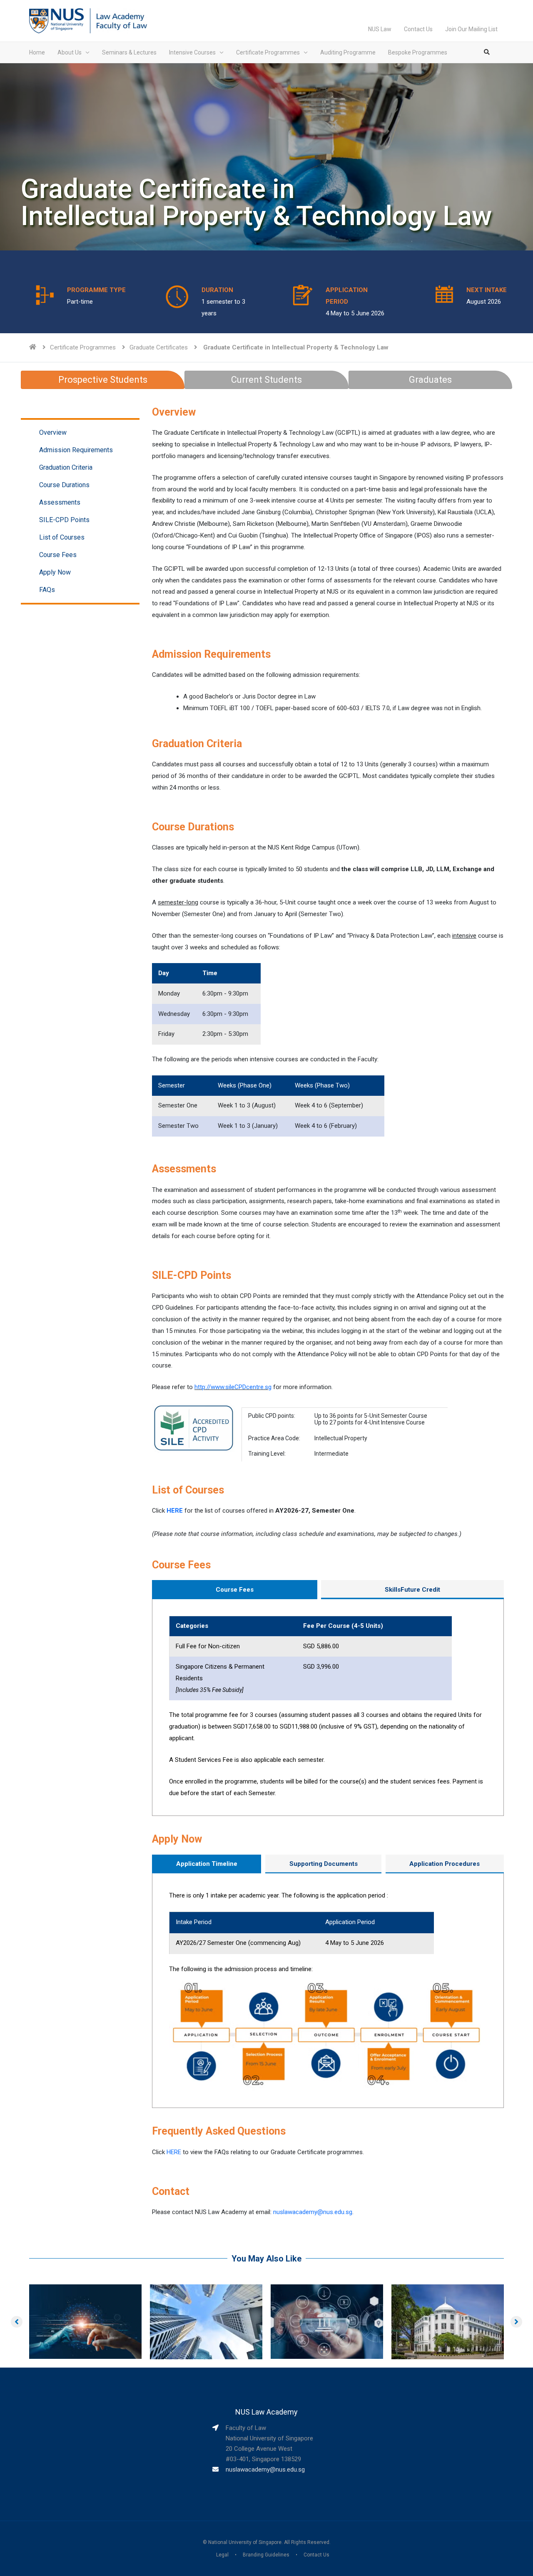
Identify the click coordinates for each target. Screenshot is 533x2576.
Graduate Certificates (159, 347)
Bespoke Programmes (418, 52)
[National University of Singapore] (56, 20)
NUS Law (380, 29)
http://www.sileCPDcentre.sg (233, 1387)
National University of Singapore (245, 2542)
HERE (175, 1511)
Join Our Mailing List (471, 29)
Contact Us (418, 29)
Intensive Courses (192, 52)
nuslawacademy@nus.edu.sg (313, 2212)
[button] (17, 2322)
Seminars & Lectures (129, 52)
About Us (70, 52)
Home (37, 52)
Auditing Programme (348, 52)
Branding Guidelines (266, 2555)
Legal (222, 2555)
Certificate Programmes (268, 52)
